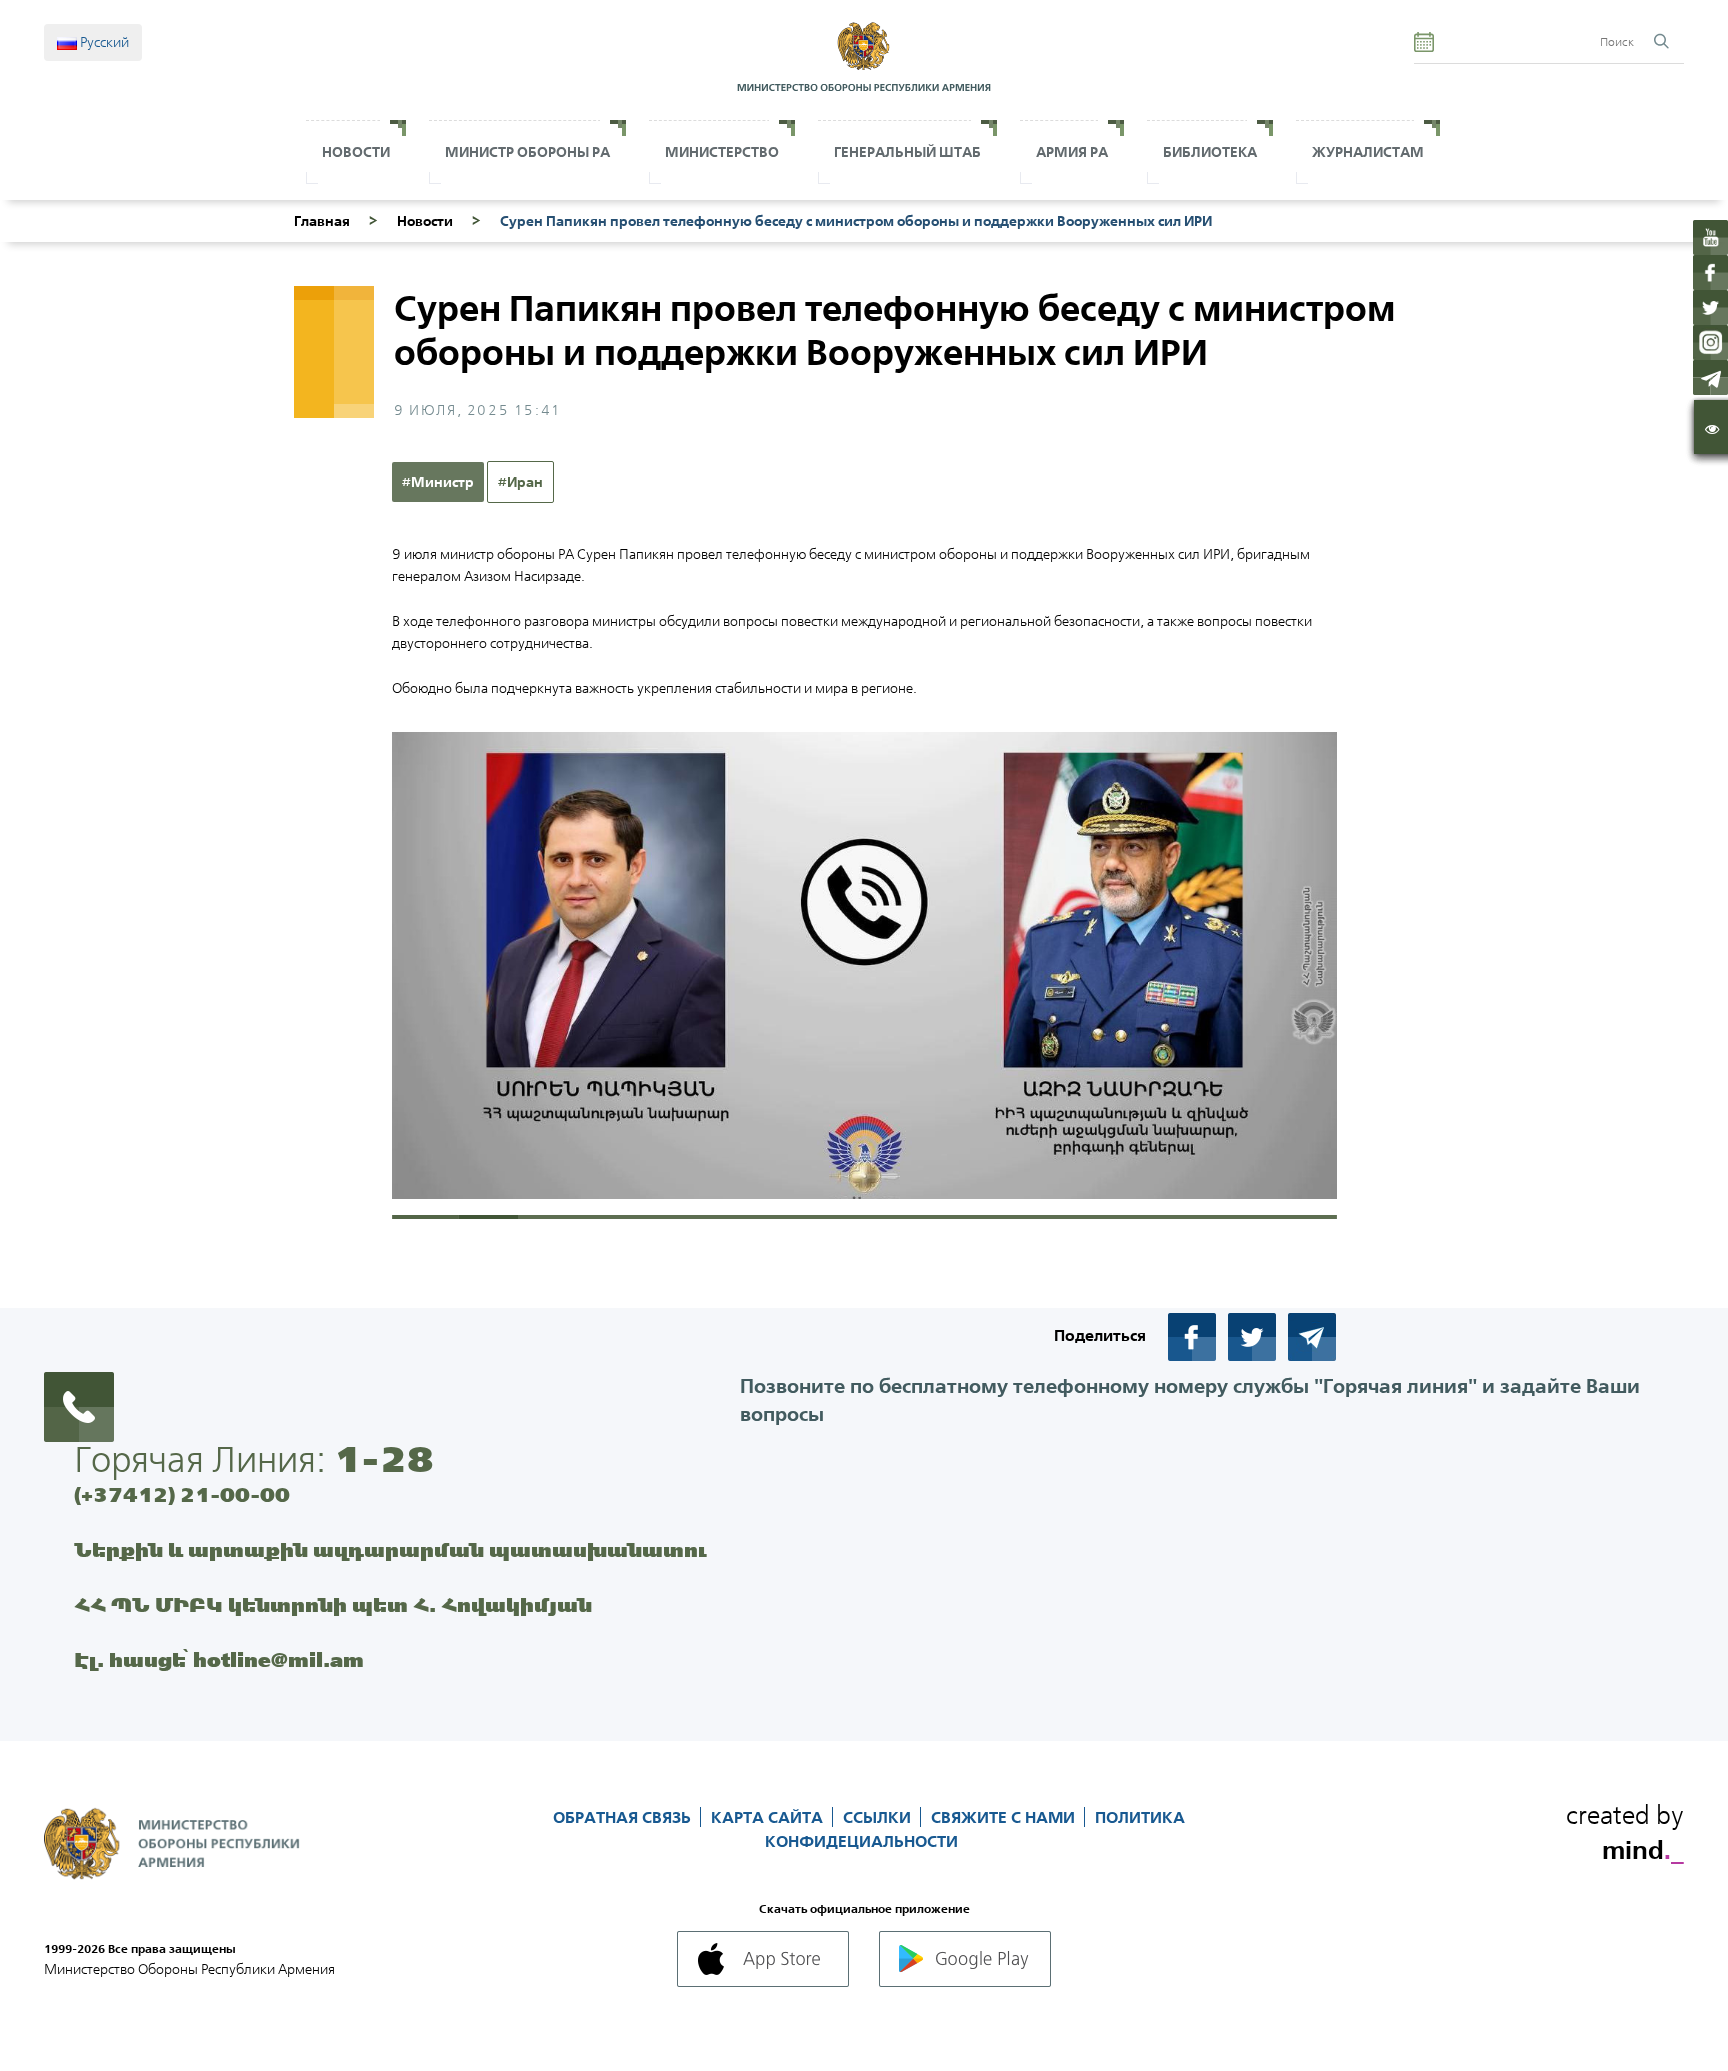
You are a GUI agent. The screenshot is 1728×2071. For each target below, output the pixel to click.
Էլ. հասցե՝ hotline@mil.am (219, 1659)
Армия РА (1072, 152)
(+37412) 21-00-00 (182, 1494)
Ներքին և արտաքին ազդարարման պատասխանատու (390, 1549)
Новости (356, 152)
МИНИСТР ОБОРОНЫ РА (527, 152)
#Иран (520, 482)
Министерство (722, 152)
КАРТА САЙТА (769, 1817)
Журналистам (1368, 152)
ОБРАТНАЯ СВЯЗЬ (624, 1817)
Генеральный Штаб (907, 152)
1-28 (384, 1459)
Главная (322, 221)
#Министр (438, 482)
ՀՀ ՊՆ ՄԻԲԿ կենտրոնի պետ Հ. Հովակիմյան (333, 1604)
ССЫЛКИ (879, 1817)
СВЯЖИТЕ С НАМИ (1005, 1817)
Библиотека (1210, 152)
